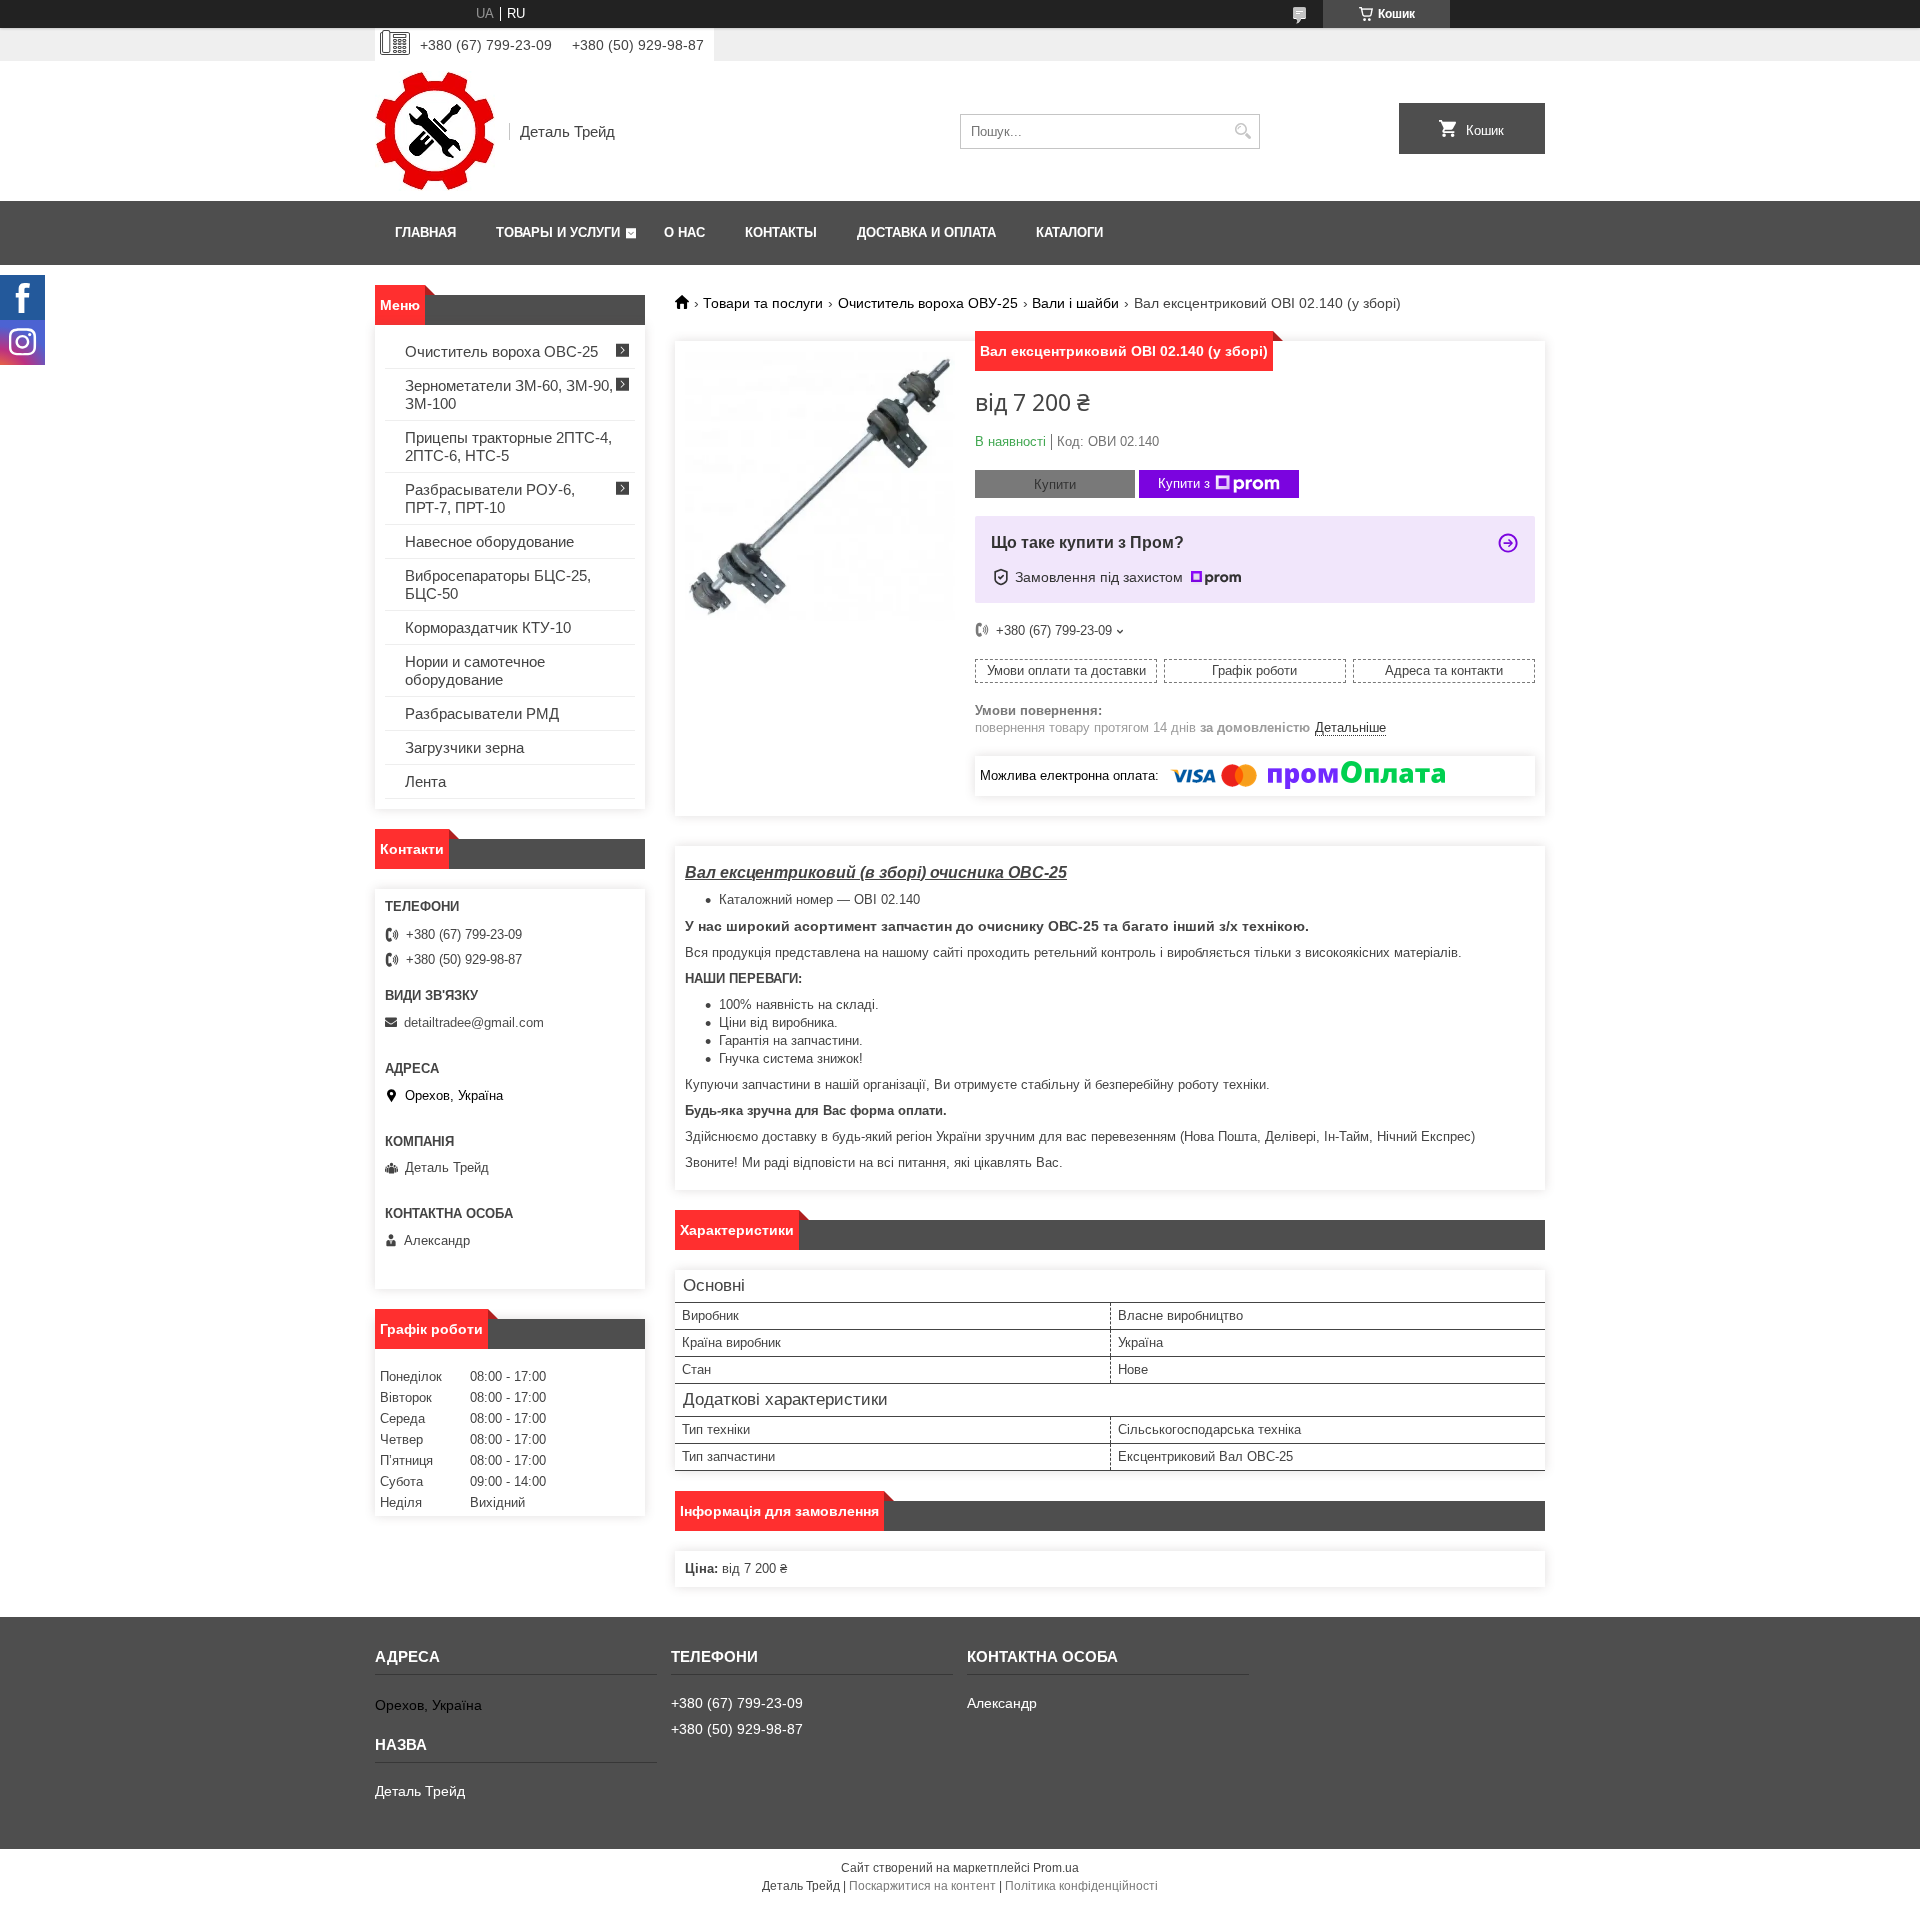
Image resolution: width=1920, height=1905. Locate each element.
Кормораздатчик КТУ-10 (488, 627)
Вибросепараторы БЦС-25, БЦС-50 (498, 584)
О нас (684, 232)
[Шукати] (1242, 131)
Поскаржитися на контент (922, 1886)
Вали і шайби (1075, 303)
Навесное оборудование (489, 541)
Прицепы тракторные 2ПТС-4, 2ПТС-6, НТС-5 (508, 446)
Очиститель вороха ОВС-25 (501, 351)
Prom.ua (1056, 1868)
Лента (425, 781)
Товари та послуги (763, 303)
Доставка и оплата (926, 232)
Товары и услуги (558, 232)
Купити (1055, 484)
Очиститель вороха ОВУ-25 (928, 303)
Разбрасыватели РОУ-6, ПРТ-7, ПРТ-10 (490, 498)
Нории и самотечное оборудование (475, 670)
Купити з (1184, 483)
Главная (425, 232)
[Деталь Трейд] (435, 131)
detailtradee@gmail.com (474, 1022)
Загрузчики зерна (464, 747)
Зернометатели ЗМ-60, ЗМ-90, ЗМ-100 (509, 394)
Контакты (781, 232)
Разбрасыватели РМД (482, 713)
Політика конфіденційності (1081, 1886)
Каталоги (1069, 232)
